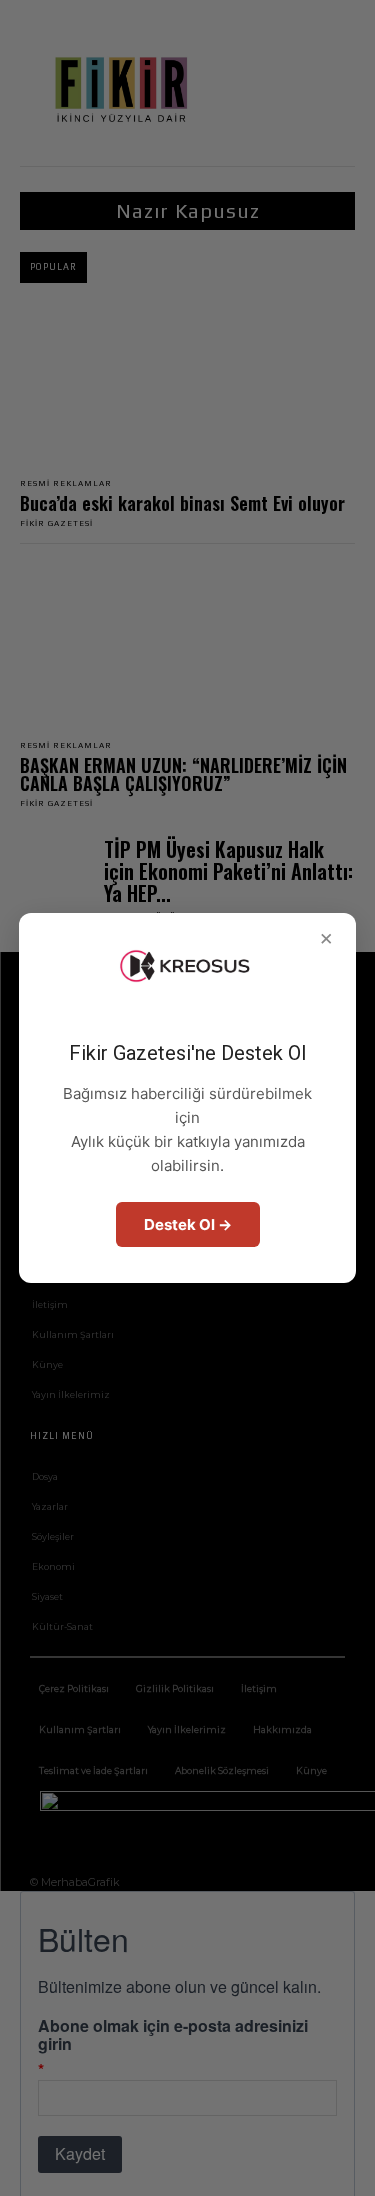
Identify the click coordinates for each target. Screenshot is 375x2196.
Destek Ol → (188, 1224)
